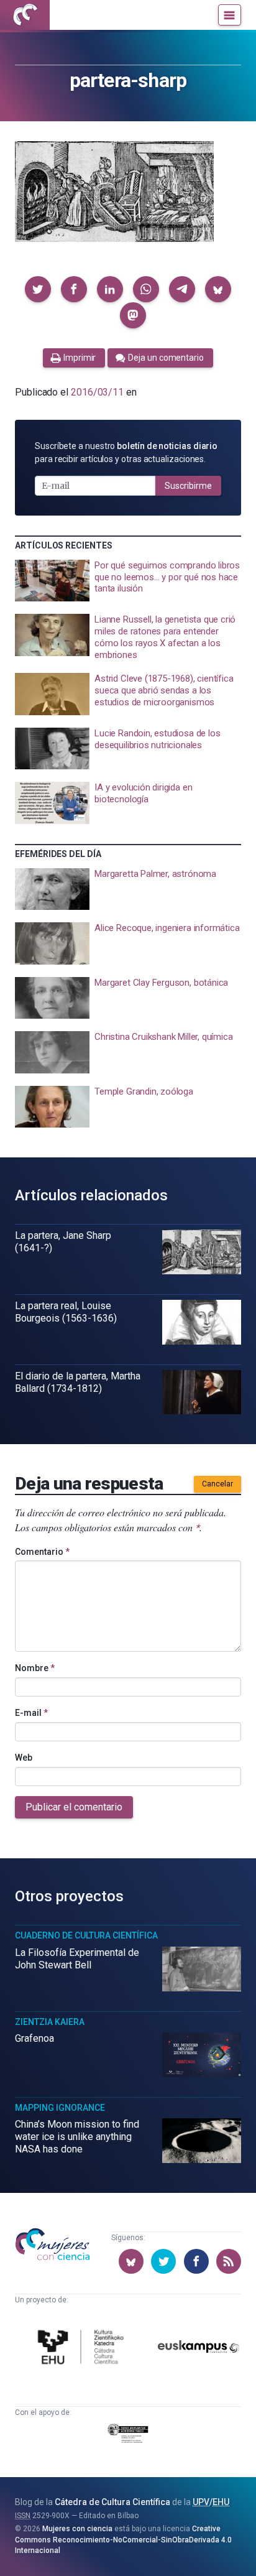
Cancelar (217, 1484)
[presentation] (128, 581)
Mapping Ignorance (60, 2108)
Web (24, 1758)
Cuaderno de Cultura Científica (86, 1935)
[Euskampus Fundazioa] (199, 2349)
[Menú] (230, 15)
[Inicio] (25, 15)
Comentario (42, 1552)
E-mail (31, 1713)
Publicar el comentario (74, 1807)
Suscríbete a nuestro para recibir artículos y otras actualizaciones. (126, 452)
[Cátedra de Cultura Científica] (83, 2349)
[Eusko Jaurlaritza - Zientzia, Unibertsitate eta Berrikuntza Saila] (128, 2435)
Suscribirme (188, 486)
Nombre (35, 1668)
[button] (38, 289)
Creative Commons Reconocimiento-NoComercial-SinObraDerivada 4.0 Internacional (123, 2540)
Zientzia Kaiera (50, 2022)
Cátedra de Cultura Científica (112, 2502)
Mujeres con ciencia (77, 2529)
